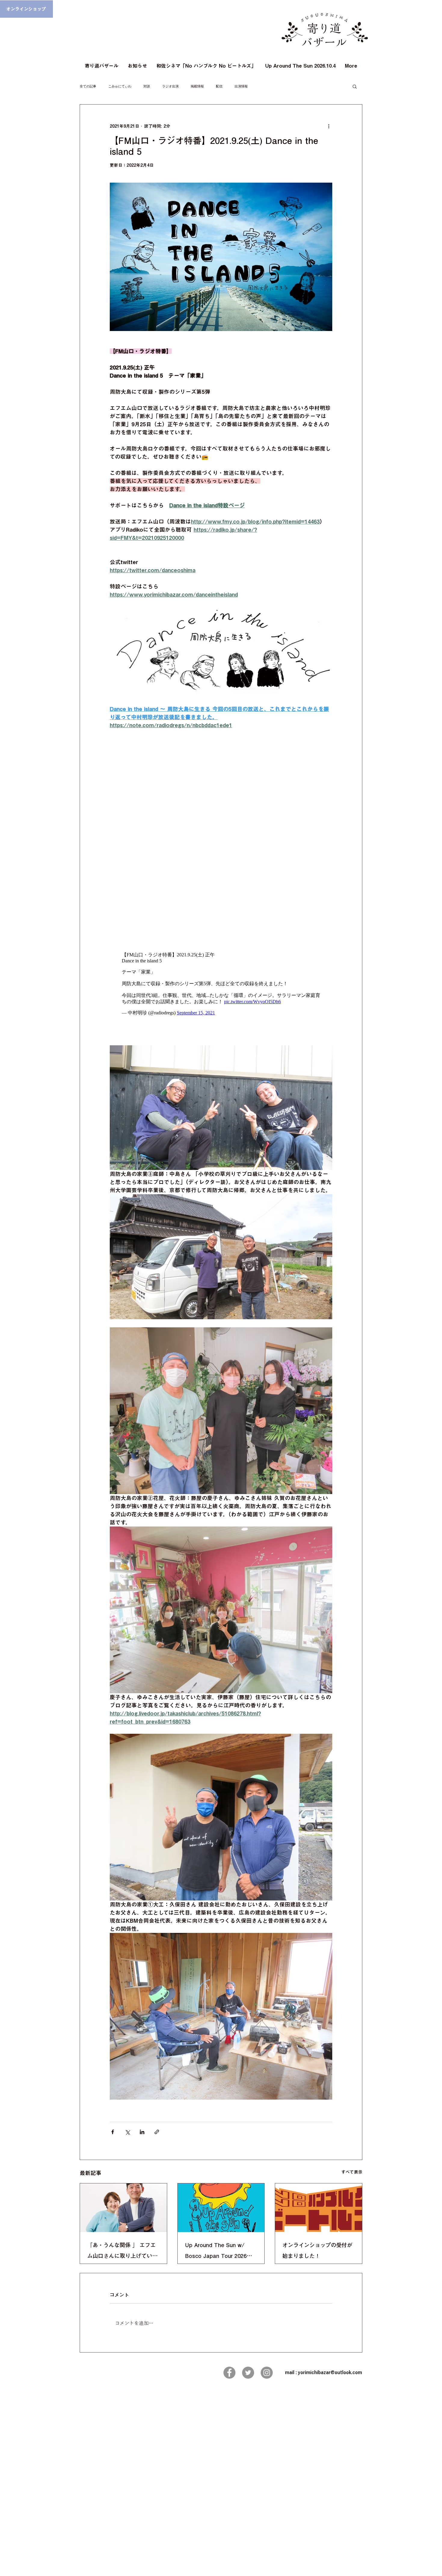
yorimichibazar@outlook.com (330, 2372)
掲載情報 (197, 86)
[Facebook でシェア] (113, 2132)
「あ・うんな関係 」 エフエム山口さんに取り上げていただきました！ (122, 2252)
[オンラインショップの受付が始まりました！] (319, 2208)
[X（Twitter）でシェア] (127, 2132)
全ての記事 (88, 86)
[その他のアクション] (329, 126)
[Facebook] (229, 2373)
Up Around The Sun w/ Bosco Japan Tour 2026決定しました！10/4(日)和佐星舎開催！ (219, 2252)
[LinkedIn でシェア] (142, 2132)
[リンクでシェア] (157, 2132)
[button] (355, 86)
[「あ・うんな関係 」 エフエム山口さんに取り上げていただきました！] (123, 2208)
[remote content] (221, 842)
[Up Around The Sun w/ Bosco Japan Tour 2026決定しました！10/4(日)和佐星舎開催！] (221, 2208)
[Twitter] (248, 2373)
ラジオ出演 (170, 86)
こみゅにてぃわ (120, 86)
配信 (219, 86)
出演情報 (241, 86)
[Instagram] (267, 2373)
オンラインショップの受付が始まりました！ (317, 2250)
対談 (147, 86)
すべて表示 (352, 2172)
